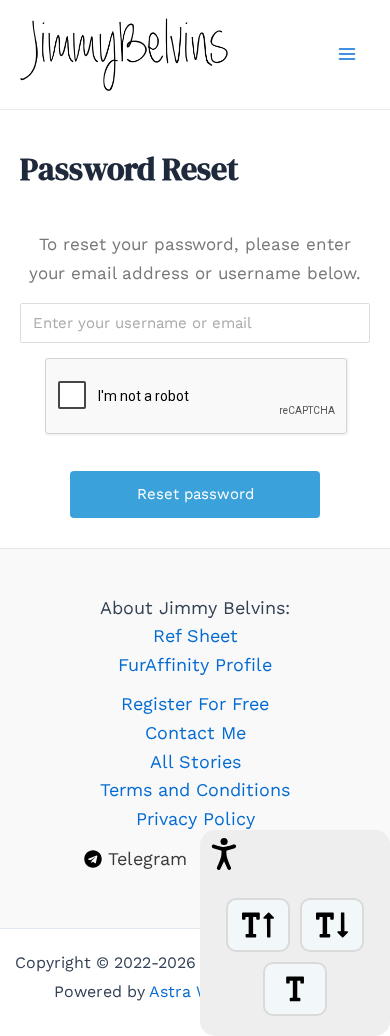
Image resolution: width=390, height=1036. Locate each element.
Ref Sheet (195, 635)
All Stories (195, 761)
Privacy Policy (195, 818)
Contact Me (195, 732)
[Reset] (295, 989)
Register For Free (195, 703)
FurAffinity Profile (195, 664)
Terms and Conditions (195, 789)
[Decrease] (332, 925)
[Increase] (258, 925)
